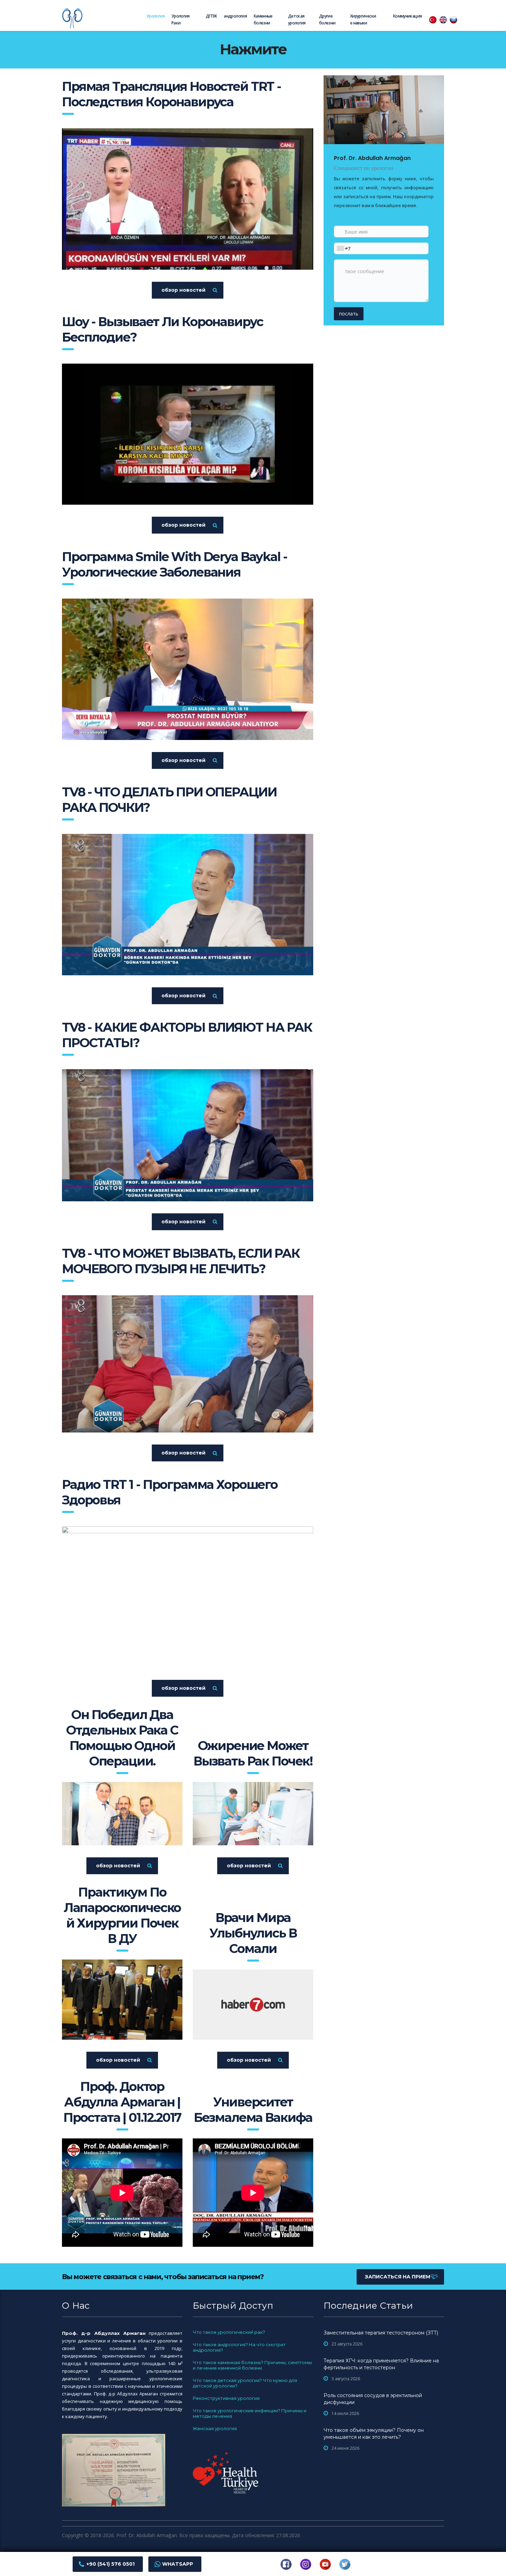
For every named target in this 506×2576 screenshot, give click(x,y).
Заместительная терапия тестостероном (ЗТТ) (381, 2333)
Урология (155, 16)
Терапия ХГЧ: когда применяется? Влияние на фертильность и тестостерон (381, 2364)
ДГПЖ (211, 16)
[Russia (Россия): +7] (342, 248)
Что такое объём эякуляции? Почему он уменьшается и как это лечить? (374, 2434)
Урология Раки (181, 19)
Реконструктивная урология (226, 2398)
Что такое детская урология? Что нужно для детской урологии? (245, 2383)
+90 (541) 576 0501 (110, 2564)
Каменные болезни (263, 19)
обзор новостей (183, 290)
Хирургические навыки (363, 19)
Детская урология (297, 19)
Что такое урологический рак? (229, 2332)
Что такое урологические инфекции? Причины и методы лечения (250, 2413)
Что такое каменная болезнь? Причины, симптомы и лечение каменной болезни (252, 2365)
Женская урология (215, 2428)
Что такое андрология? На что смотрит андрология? (239, 2347)
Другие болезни (327, 19)
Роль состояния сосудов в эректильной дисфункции (373, 2399)
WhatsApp (178, 2564)
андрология (235, 16)
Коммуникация (407, 16)
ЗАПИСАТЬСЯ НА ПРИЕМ (398, 2277)
